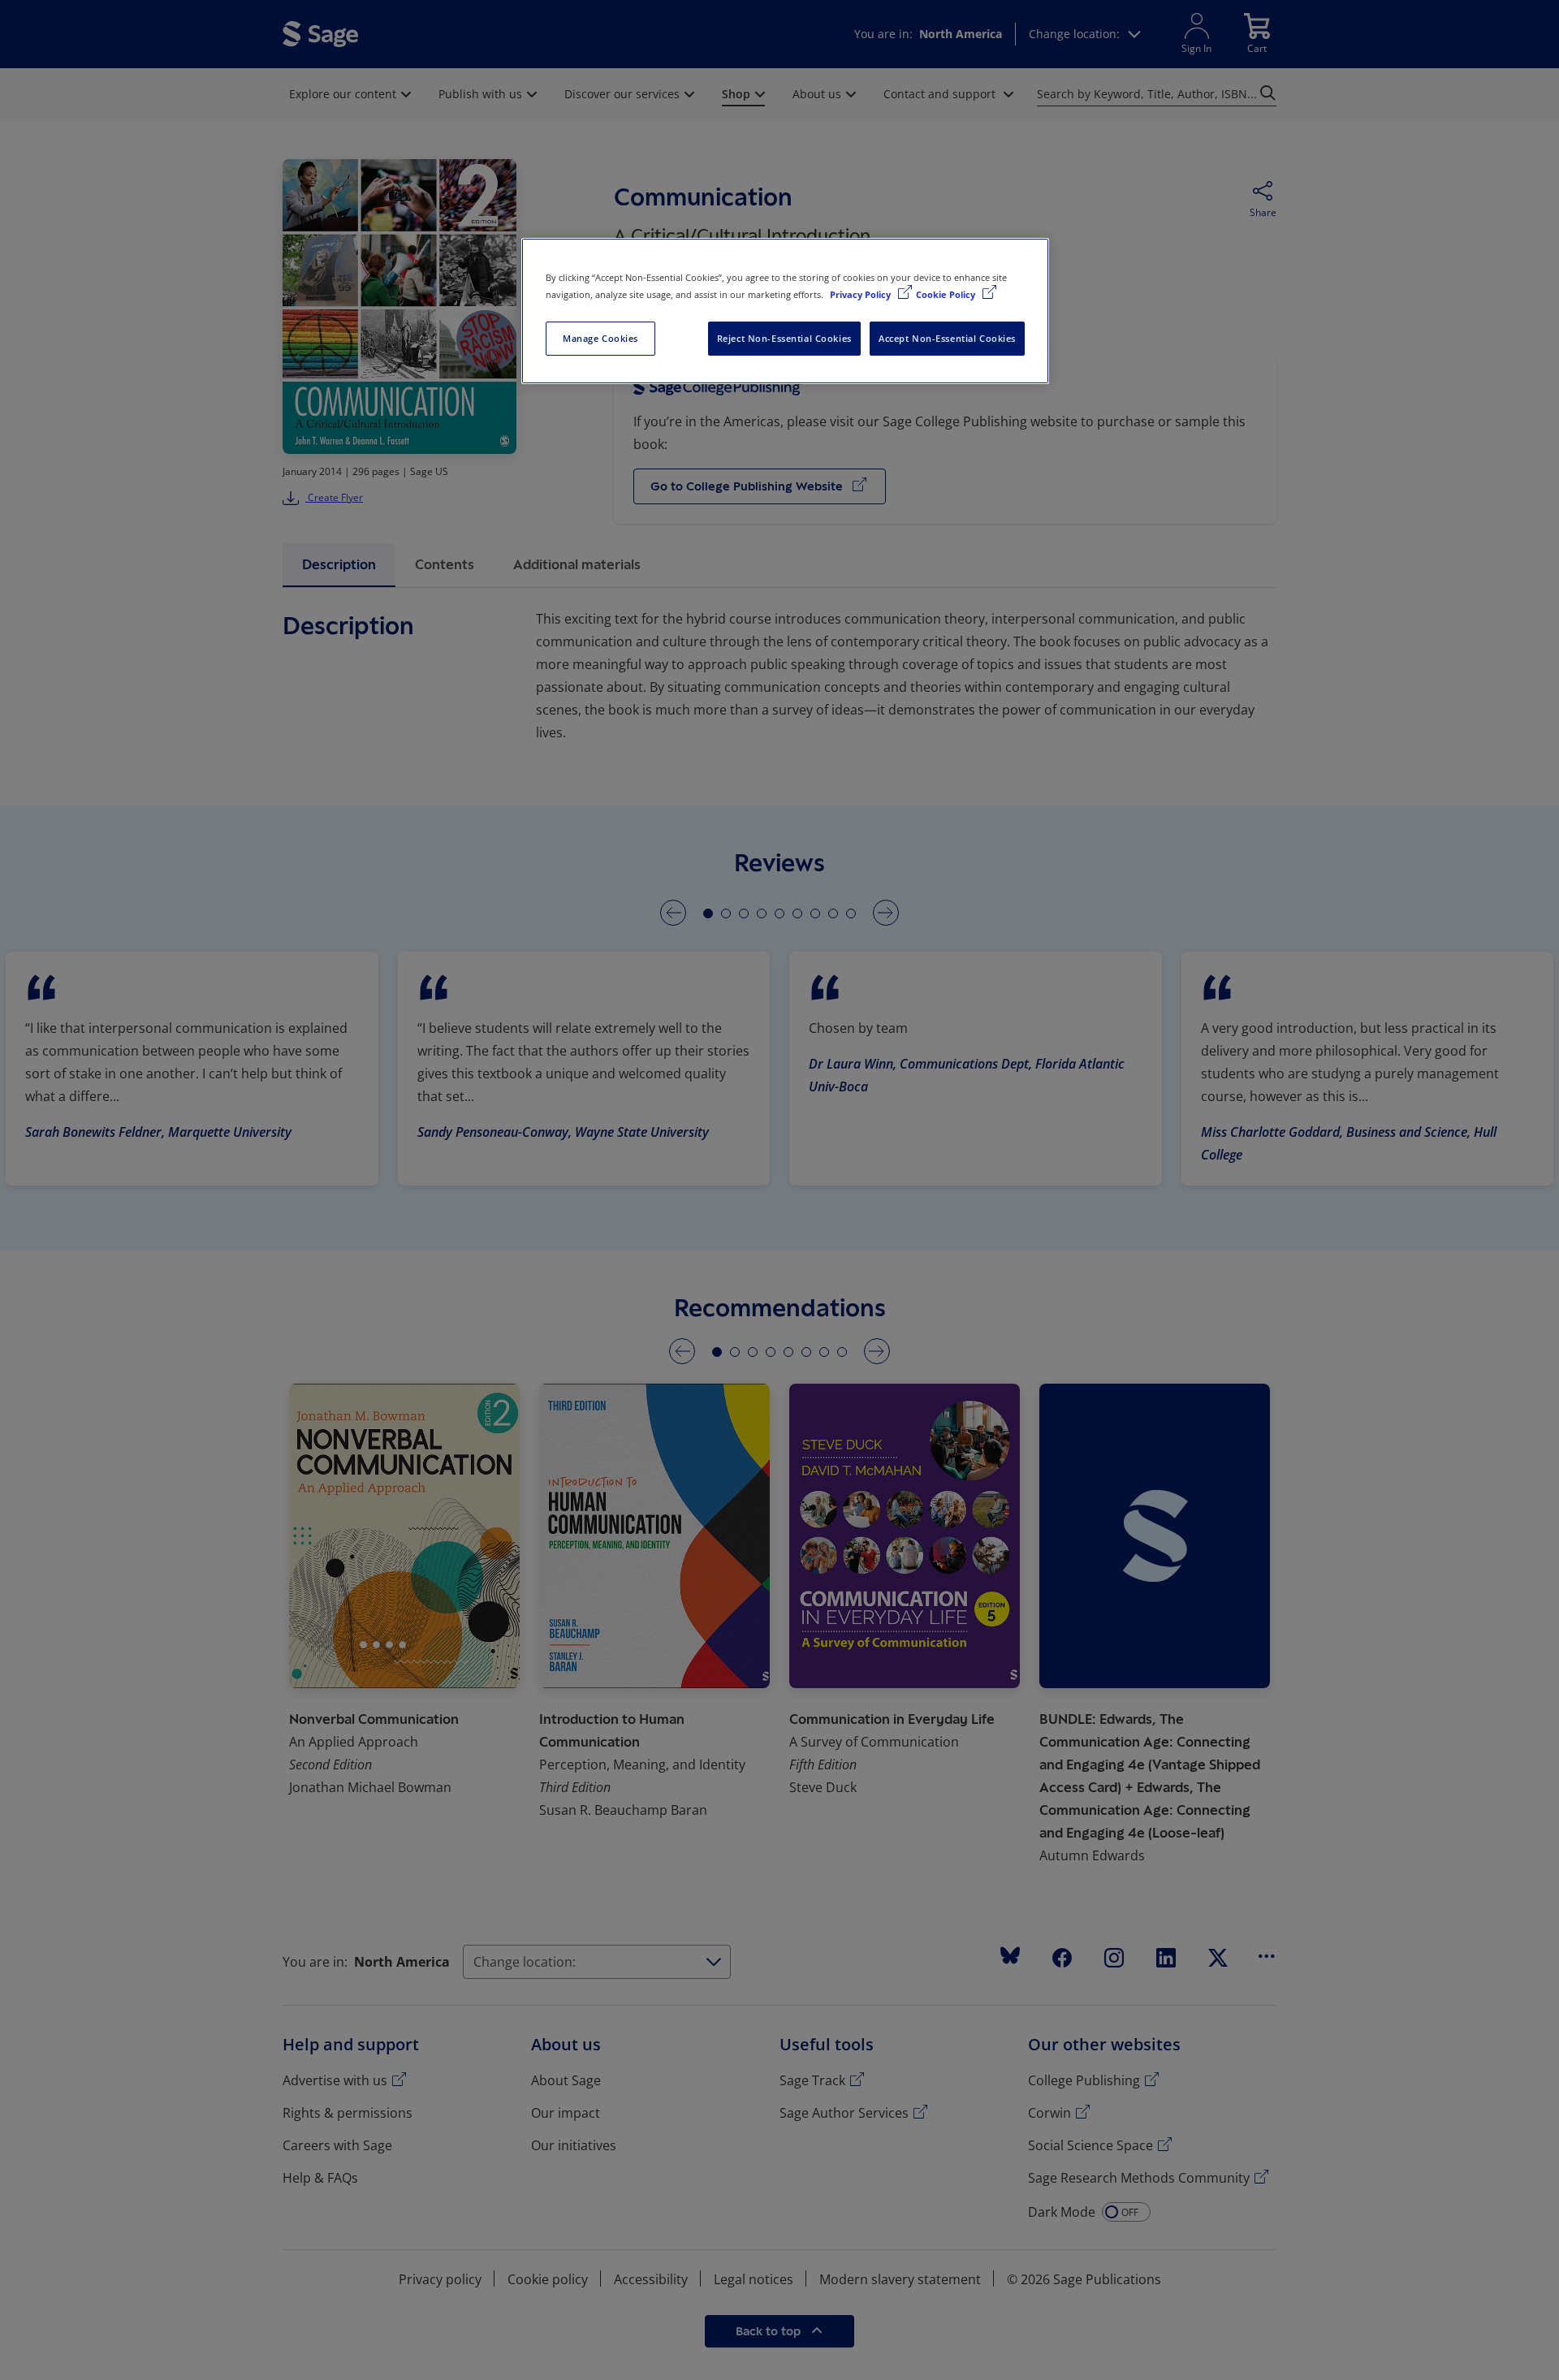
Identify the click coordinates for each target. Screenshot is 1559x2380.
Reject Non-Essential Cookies (784, 338)
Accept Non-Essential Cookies (947, 338)
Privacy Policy (862, 294)
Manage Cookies (600, 338)
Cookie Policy (947, 294)
